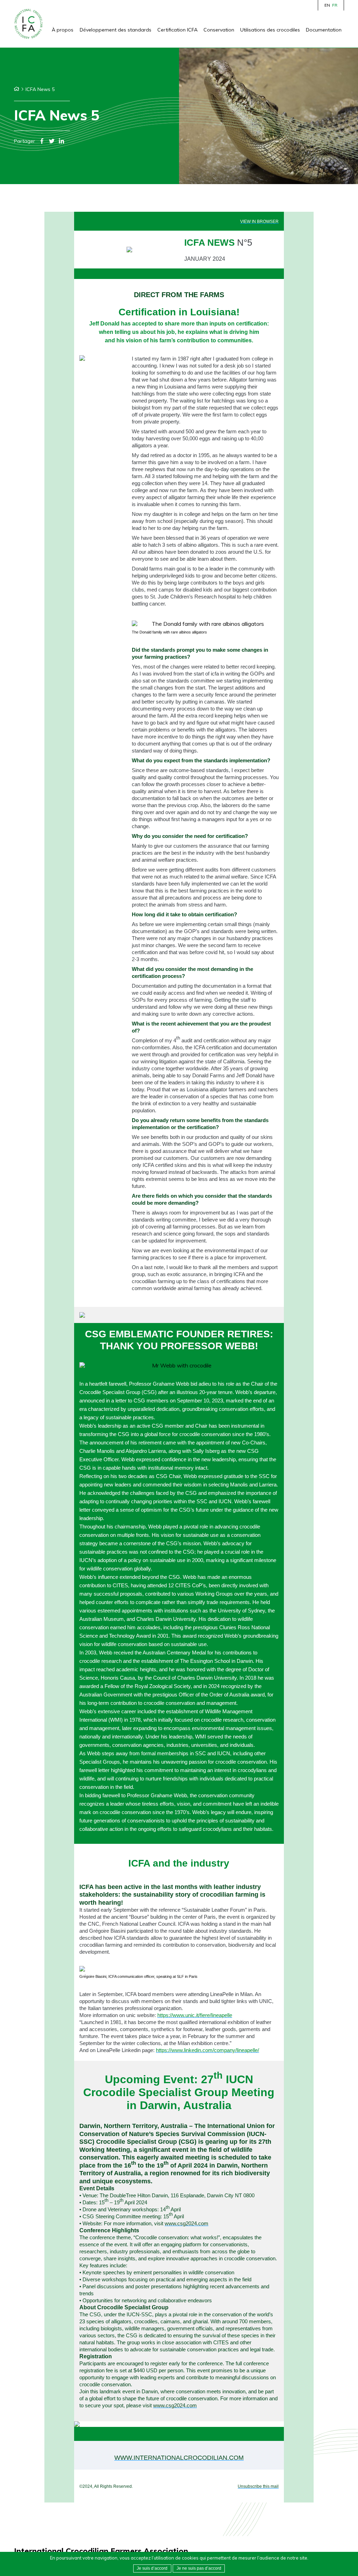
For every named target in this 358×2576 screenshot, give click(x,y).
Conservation (219, 30)
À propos (63, 30)
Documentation (324, 30)
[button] (199, 2568)
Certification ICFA (177, 30)
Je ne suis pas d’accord (199, 2568)
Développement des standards (116, 30)
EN (327, 5)
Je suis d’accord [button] (152, 2568)
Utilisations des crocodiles (270, 30)
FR (335, 5)
